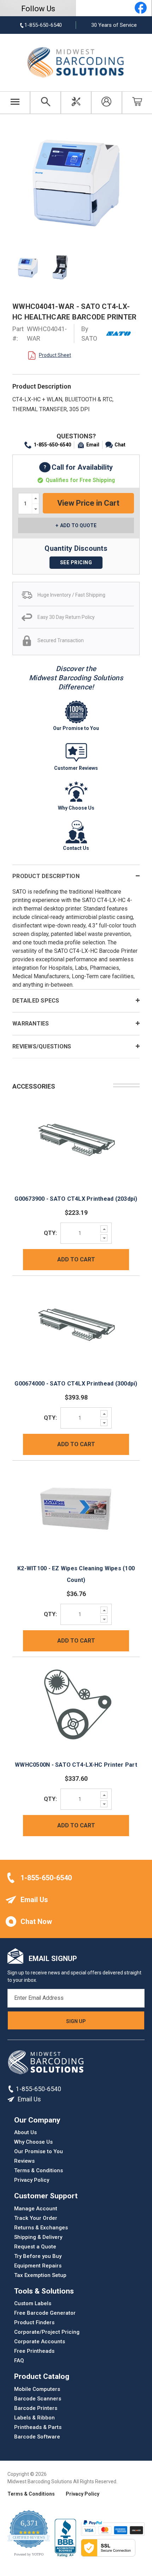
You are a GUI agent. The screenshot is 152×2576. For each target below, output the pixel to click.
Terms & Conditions (39, 2170)
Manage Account (36, 2208)
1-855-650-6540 (52, 445)
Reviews (24, 2161)
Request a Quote (35, 2246)
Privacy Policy (32, 2180)
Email (93, 445)
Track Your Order (36, 2218)
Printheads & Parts (38, 2427)
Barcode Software (37, 2436)
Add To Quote (78, 525)
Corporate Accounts (40, 2341)
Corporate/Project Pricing (47, 2332)
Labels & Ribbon (34, 2417)
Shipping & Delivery (38, 2237)
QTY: (50, 1233)
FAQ (19, 2361)
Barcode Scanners (38, 2398)
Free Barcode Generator (45, 2313)
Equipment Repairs (38, 2265)
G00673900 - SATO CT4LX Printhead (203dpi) (76, 1199)
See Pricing (76, 562)
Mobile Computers (37, 2389)
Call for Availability (76, 468)
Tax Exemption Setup (40, 2275)
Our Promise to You (39, 2151)
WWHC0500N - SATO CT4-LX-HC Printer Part (76, 1765)
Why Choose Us (33, 2142)
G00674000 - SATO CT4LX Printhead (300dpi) (76, 1384)
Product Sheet (55, 355)
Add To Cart (76, 1259)
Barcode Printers (36, 2408)
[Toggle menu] (15, 103)
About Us (25, 2132)
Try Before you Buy (38, 2256)
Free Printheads (34, 2351)
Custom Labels (33, 2303)
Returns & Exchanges (41, 2227)
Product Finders (34, 2322)
